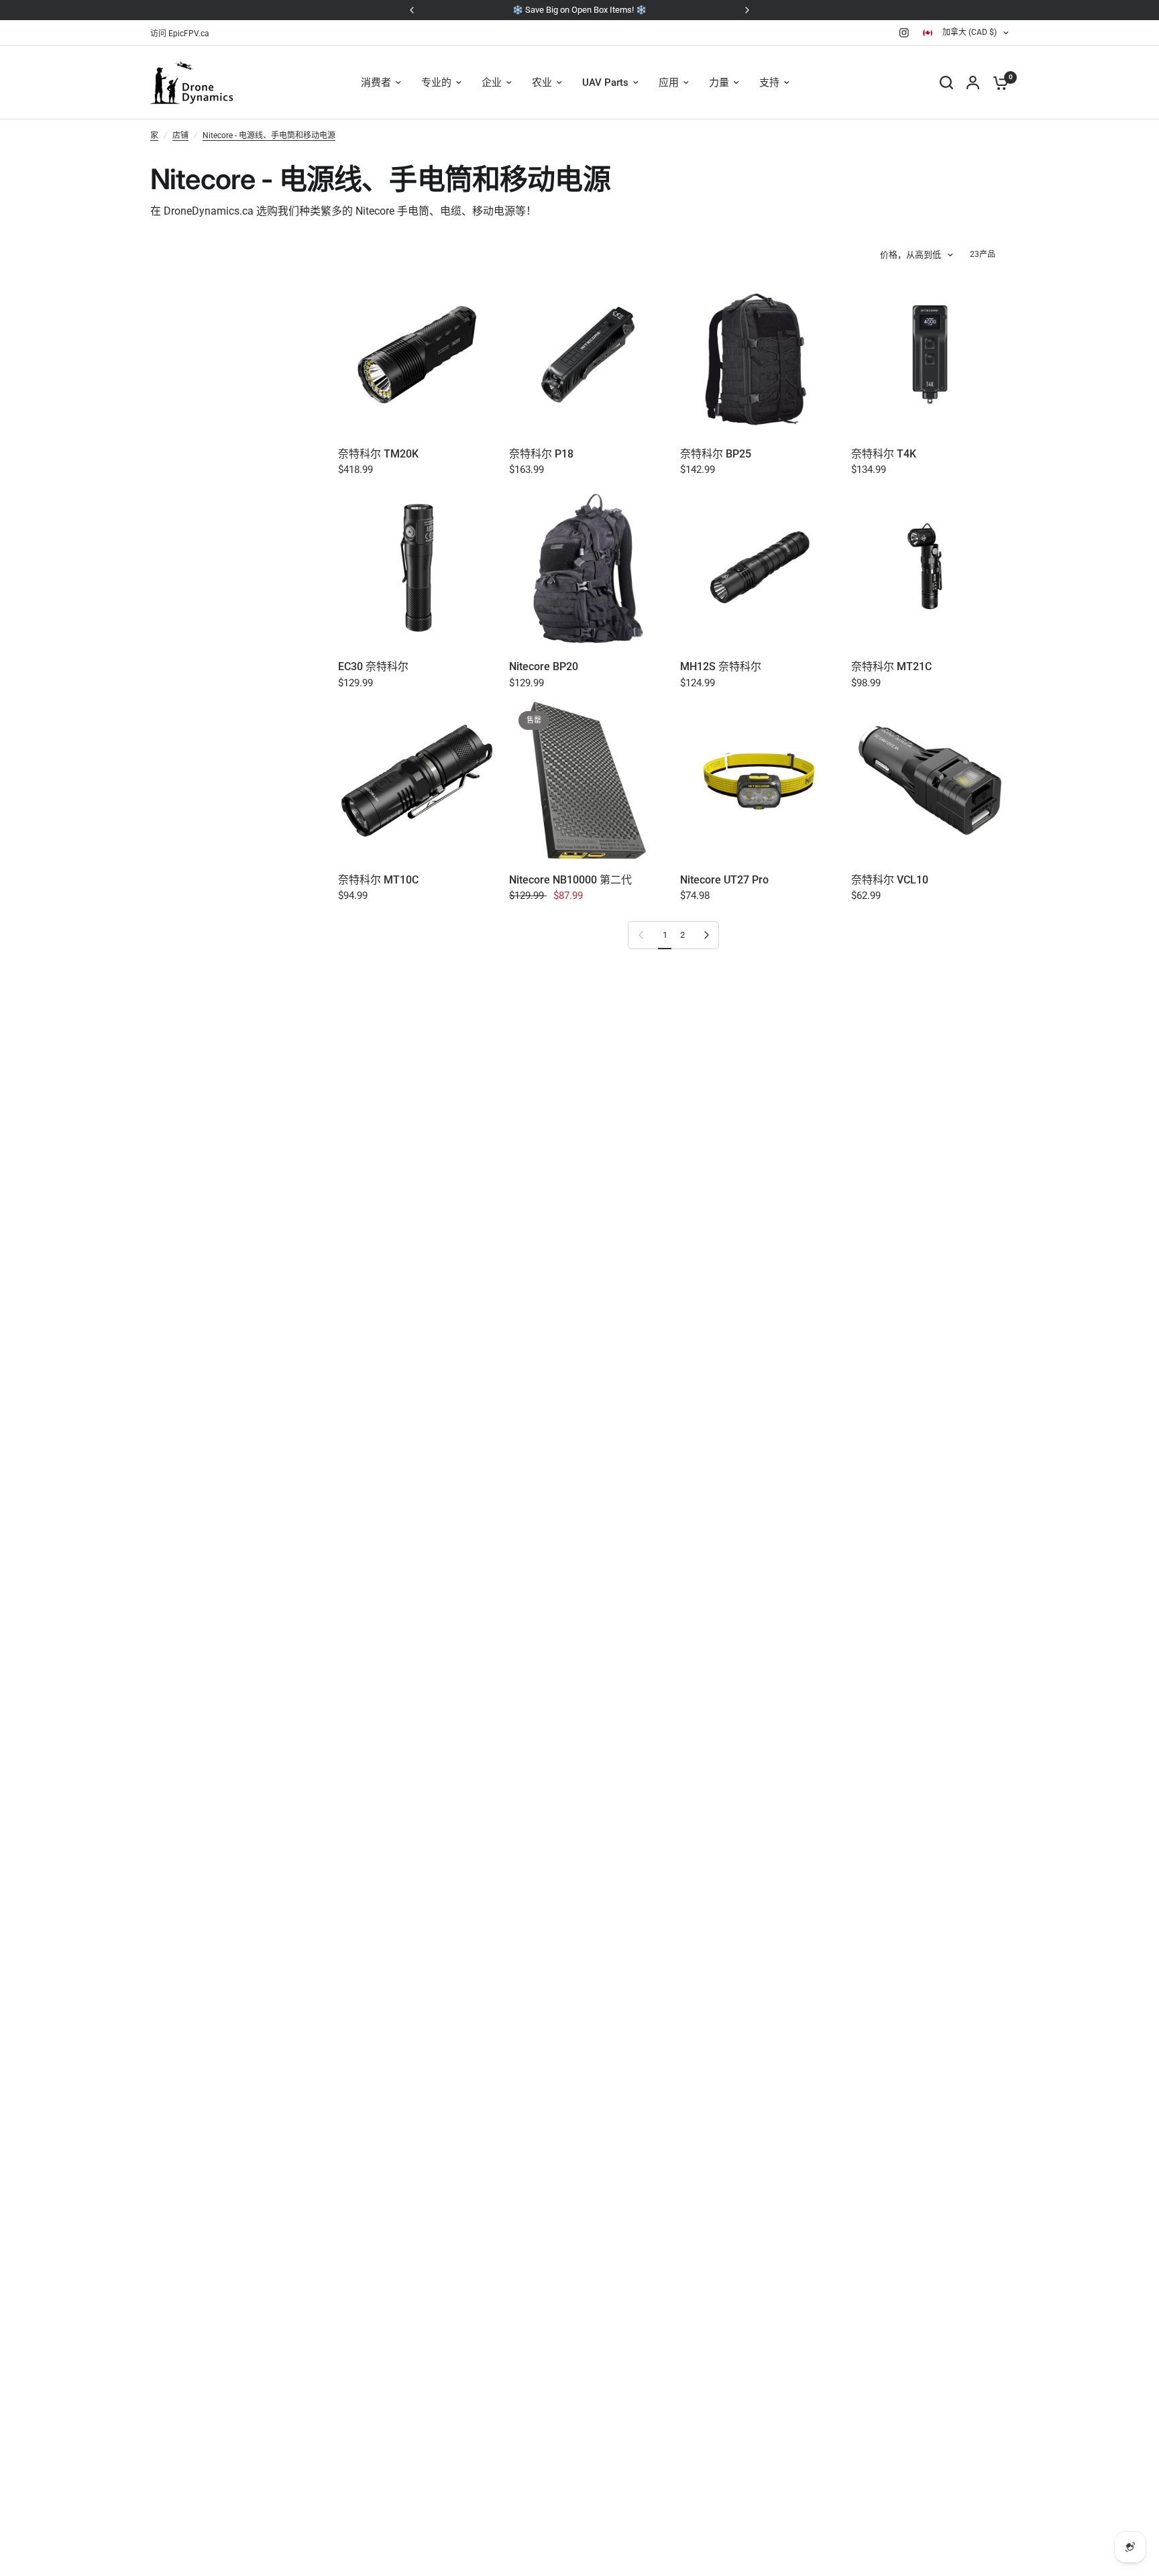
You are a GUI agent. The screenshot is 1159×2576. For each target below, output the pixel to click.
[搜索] (946, 83)
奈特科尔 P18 (541, 454)
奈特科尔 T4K (884, 454)
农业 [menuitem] (542, 83)
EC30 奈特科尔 (373, 666)
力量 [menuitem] (719, 83)
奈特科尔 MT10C (378, 880)
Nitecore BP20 (544, 666)
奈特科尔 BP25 (716, 454)
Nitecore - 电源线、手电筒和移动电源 (269, 136)
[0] (997, 83)
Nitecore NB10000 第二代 (570, 880)
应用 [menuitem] (669, 83)
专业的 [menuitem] (436, 83)
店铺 (180, 136)
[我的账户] (973, 83)
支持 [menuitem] (769, 83)
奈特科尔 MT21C (891, 666)
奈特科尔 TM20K (378, 454)
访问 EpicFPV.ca (180, 34)
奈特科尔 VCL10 (890, 880)
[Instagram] (904, 33)
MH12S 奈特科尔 (721, 666)
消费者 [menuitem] (376, 83)
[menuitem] (183, 34)
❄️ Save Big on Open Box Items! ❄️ (579, 10)
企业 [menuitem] (492, 83)
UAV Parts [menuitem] (605, 83)
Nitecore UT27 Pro (724, 880)
